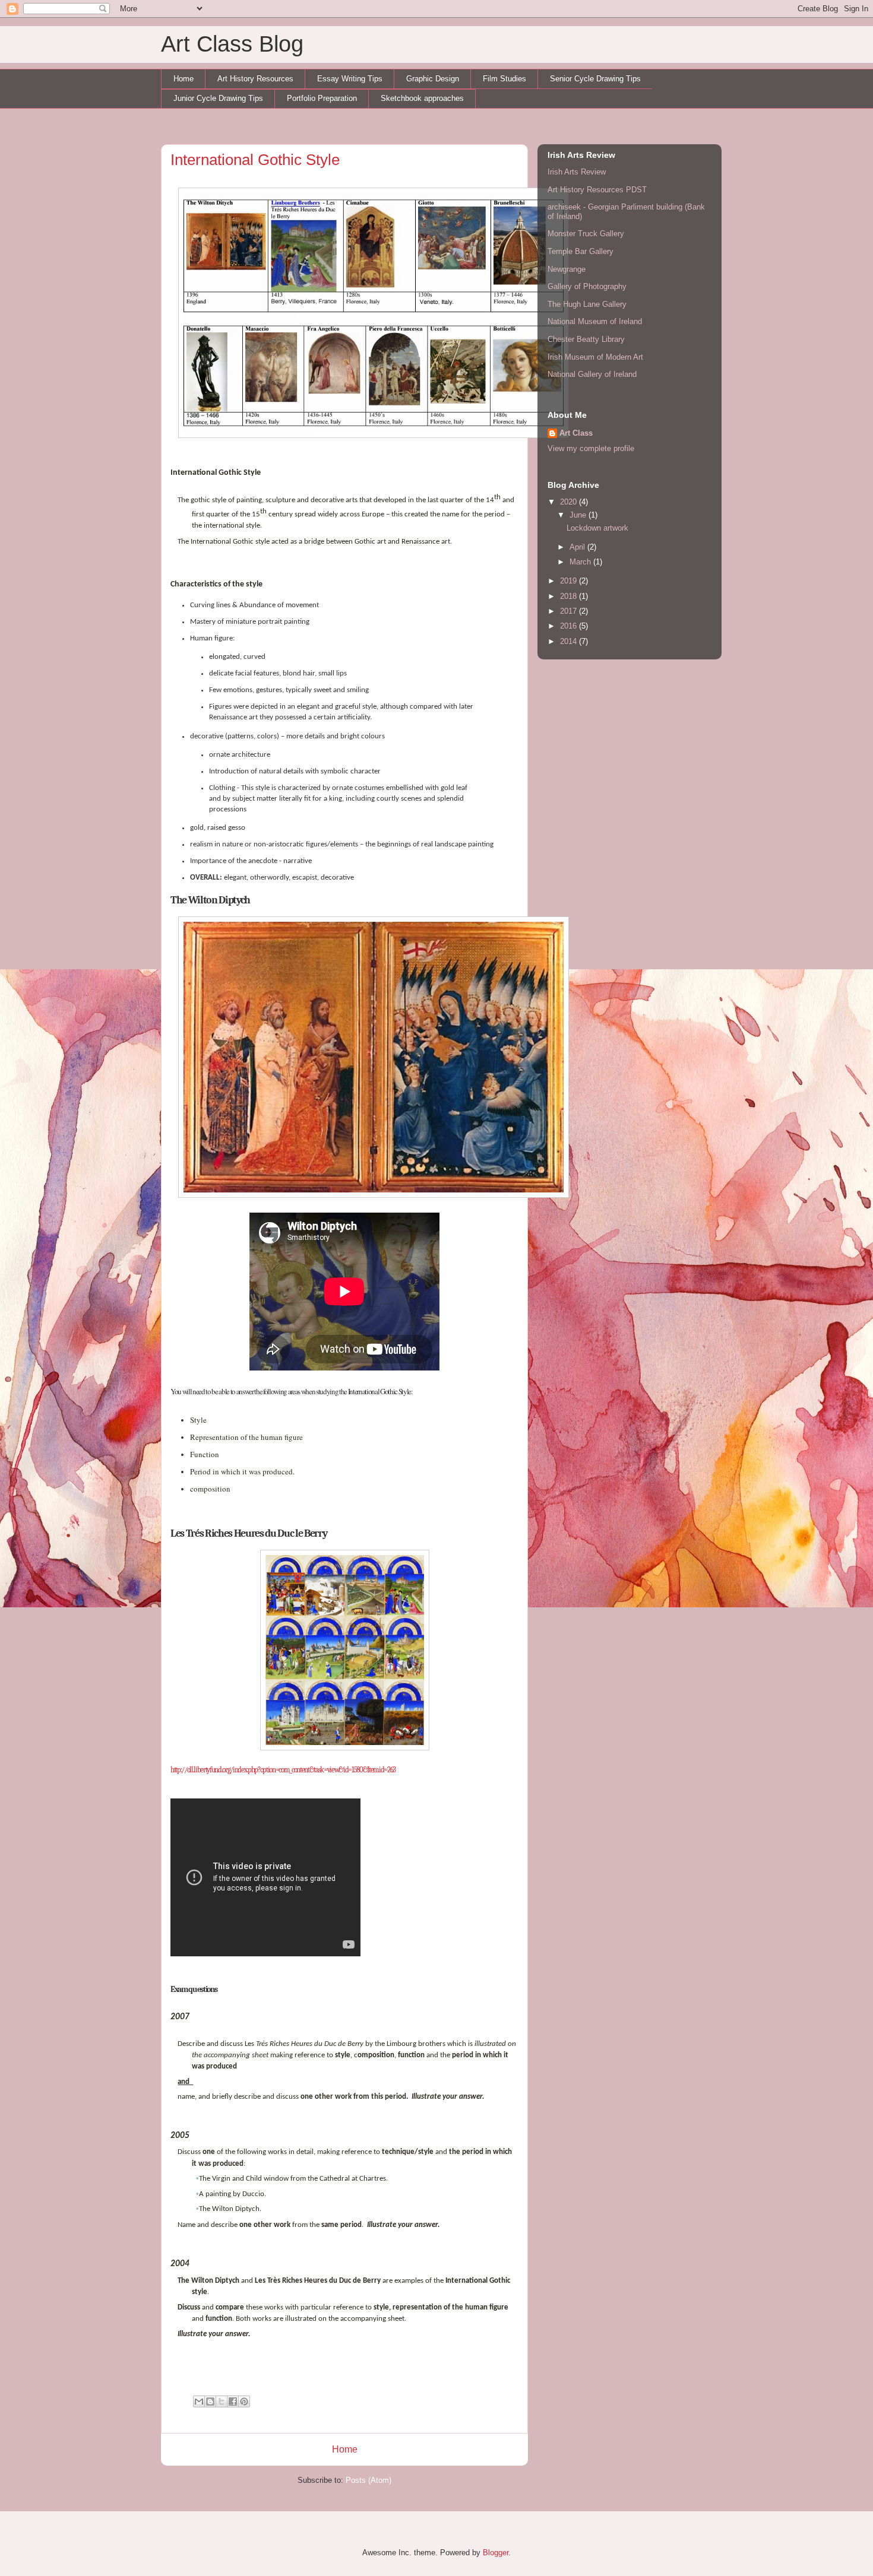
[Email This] (199, 2401)
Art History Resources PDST (597, 190)
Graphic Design (433, 79)
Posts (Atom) (369, 2480)
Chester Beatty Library (586, 339)
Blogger (496, 2553)
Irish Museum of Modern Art (595, 357)
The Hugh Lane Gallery (587, 304)
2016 (570, 626)
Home (184, 79)
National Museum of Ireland (595, 321)
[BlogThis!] (210, 2401)
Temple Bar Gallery (581, 251)
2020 (570, 502)
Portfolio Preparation (322, 98)
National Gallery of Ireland (592, 374)
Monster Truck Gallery (586, 234)
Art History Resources (255, 79)
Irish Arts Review (577, 172)
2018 (570, 596)
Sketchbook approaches (422, 98)
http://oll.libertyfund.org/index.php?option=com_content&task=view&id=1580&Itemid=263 (283, 1770)
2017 (570, 611)
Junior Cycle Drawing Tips (218, 98)
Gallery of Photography (587, 286)
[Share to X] (222, 2401)
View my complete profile (591, 448)
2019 (570, 581)
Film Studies (504, 79)
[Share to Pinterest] (244, 2401)
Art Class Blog (232, 44)
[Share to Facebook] (233, 2401)
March (581, 562)
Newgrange (567, 269)
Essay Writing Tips (350, 79)
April (578, 547)
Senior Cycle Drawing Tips (595, 79)
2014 (570, 641)
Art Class (576, 433)
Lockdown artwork (597, 528)
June (579, 515)
